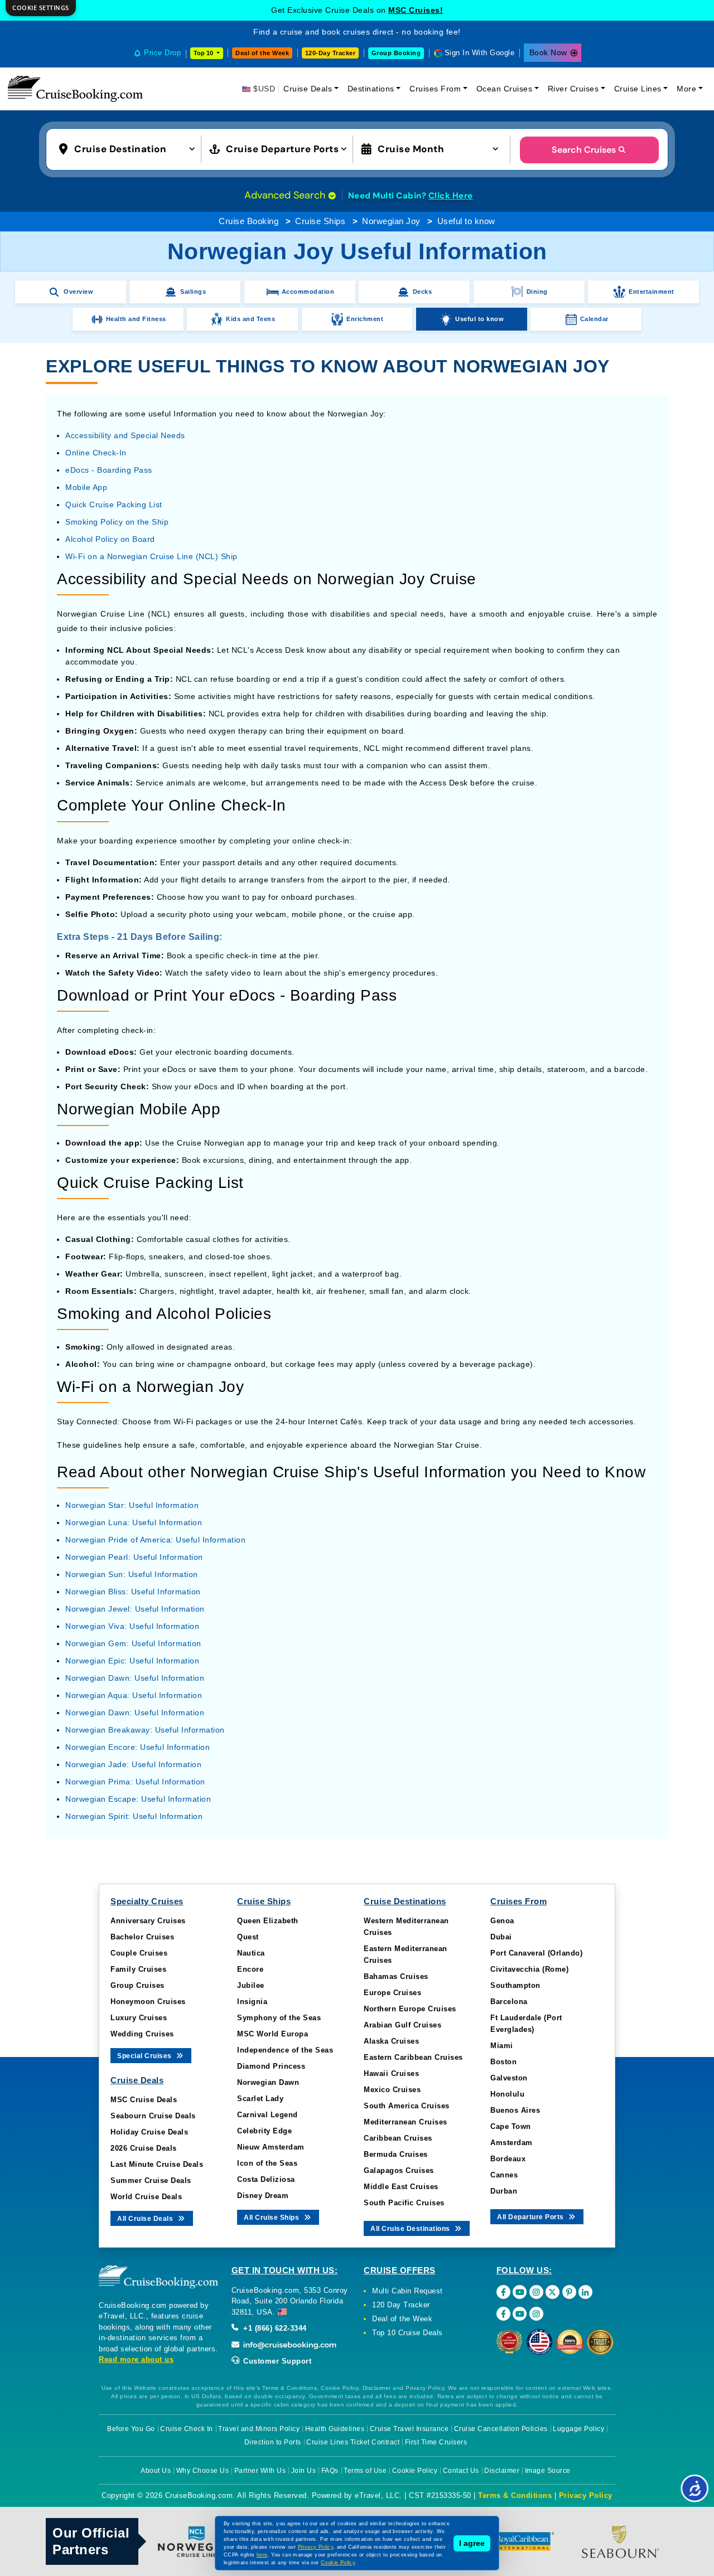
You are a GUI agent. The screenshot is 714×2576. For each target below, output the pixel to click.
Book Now (548, 52)
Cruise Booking (249, 221)
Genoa (502, 1921)
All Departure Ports (531, 2217)
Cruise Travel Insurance (409, 2429)
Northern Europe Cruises (410, 2009)
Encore (250, 1969)
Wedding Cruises (142, 2034)
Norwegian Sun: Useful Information (132, 1574)
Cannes (504, 2175)
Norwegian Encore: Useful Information (138, 1747)
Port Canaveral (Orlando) (536, 1953)
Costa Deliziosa (266, 2179)
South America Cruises (407, 2106)
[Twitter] (553, 2292)
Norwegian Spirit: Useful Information (134, 1816)
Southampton (515, 1985)
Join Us (304, 2471)
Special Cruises (145, 2056)
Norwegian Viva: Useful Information (132, 1626)
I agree (472, 2543)
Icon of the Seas (267, 2163)
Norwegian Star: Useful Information (132, 1505)
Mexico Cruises (392, 2090)
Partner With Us (260, 2471)
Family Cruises (138, 1969)
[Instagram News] (536, 2314)
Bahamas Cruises (396, 1976)
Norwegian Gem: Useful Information (133, 1643)
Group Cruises (138, 1985)
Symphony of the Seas (279, 2018)
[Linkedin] (585, 2292)
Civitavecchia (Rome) (529, 1969)
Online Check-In (96, 453)
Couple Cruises (139, 1953)
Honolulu (507, 2094)
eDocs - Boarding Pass (109, 470)
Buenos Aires (515, 2110)
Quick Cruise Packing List (114, 504)
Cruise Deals (308, 89)
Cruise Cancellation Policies (501, 2429)
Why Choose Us (203, 2471)
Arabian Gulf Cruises (402, 2025)
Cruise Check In (187, 2429)
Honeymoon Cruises (148, 2002)
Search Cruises (584, 150)
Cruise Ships (320, 221)
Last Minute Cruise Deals (157, 2164)
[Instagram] (536, 2292)
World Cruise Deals (146, 2197)
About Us (156, 2471)
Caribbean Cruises (398, 2138)
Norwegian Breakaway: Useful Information (145, 1730)
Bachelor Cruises (142, 1937)
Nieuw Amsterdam (271, 2147)
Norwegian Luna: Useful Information (134, 1522)
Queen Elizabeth (268, 1921)
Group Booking (396, 53)
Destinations (371, 89)
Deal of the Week (262, 53)
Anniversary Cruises (148, 1921)
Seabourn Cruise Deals (153, 2116)
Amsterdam (512, 2143)
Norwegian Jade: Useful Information (133, 1764)
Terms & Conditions (515, 2495)
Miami (502, 2046)
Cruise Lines (638, 89)
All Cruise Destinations (411, 2229)
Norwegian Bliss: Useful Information (133, 1592)
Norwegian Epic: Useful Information (132, 1661)
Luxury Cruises (139, 2018)
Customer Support (276, 2361)
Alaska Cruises (391, 2041)
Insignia (252, 2002)
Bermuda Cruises (396, 2154)
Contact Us (461, 2471)
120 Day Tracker (401, 2305)
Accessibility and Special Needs (125, 435)
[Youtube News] (520, 2314)
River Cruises (573, 89)
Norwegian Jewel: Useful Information (135, 1609)
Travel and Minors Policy (259, 2429)
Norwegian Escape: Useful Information (138, 1799)
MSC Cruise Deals (144, 2100)
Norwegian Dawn (268, 2082)
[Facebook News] (503, 2314)
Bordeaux (508, 2159)
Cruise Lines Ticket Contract (353, 2442)
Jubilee (251, 1985)
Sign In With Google (480, 53)
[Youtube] (520, 2292)
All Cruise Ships (272, 2218)
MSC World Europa (272, 2034)
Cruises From (435, 89)
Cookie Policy (415, 2471)
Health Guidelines (335, 2429)
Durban (504, 2191)
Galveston (509, 2078)
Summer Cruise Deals (151, 2180)
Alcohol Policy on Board (110, 539)
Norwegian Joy (391, 221)
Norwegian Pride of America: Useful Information (155, 1540)
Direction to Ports (273, 2442)
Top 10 (204, 53)
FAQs (330, 2471)
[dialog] (41, 8)
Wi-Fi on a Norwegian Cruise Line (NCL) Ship (151, 556)
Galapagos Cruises (399, 2170)
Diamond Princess (271, 2066)
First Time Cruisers (436, 2442)
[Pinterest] (569, 2292)
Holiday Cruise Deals (149, 2132)
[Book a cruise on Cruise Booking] (75, 89)
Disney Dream (263, 2196)
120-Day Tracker (331, 53)
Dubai (501, 1937)
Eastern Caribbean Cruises (413, 2057)
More (686, 89)
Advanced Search (286, 195)
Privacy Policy (586, 2495)
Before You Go (131, 2429)
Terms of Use (365, 2471)
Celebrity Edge (264, 2131)
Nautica (251, 1953)
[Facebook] (503, 2292)
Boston (503, 2062)
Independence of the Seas (285, 2050)
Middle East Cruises (401, 2187)
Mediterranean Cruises (406, 2122)
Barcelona (509, 2002)
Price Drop (162, 53)
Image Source (548, 2471)
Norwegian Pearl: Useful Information (134, 1557)
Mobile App (86, 487)
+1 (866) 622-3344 (274, 2328)
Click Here (451, 196)
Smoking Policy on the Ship (117, 522)
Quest (248, 1937)
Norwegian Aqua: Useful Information (134, 1695)
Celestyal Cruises (416, 10)
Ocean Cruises (505, 89)
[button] (129, 148)
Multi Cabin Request (407, 2291)
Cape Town (511, 2126)
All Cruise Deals (146, 2219)
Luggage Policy (578, 2429)
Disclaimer (502, 2471)
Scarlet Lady (260, 2099)
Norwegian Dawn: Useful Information (135, 1678)
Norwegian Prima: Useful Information (135, 1782)
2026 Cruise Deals (144, 2148)
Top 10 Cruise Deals (407, 2333)
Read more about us (136, 2359)
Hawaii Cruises (391, 2073)
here (262, 2555)
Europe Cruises (392, 1993)
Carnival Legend (267, 2115)
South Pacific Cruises (404, 2203)
